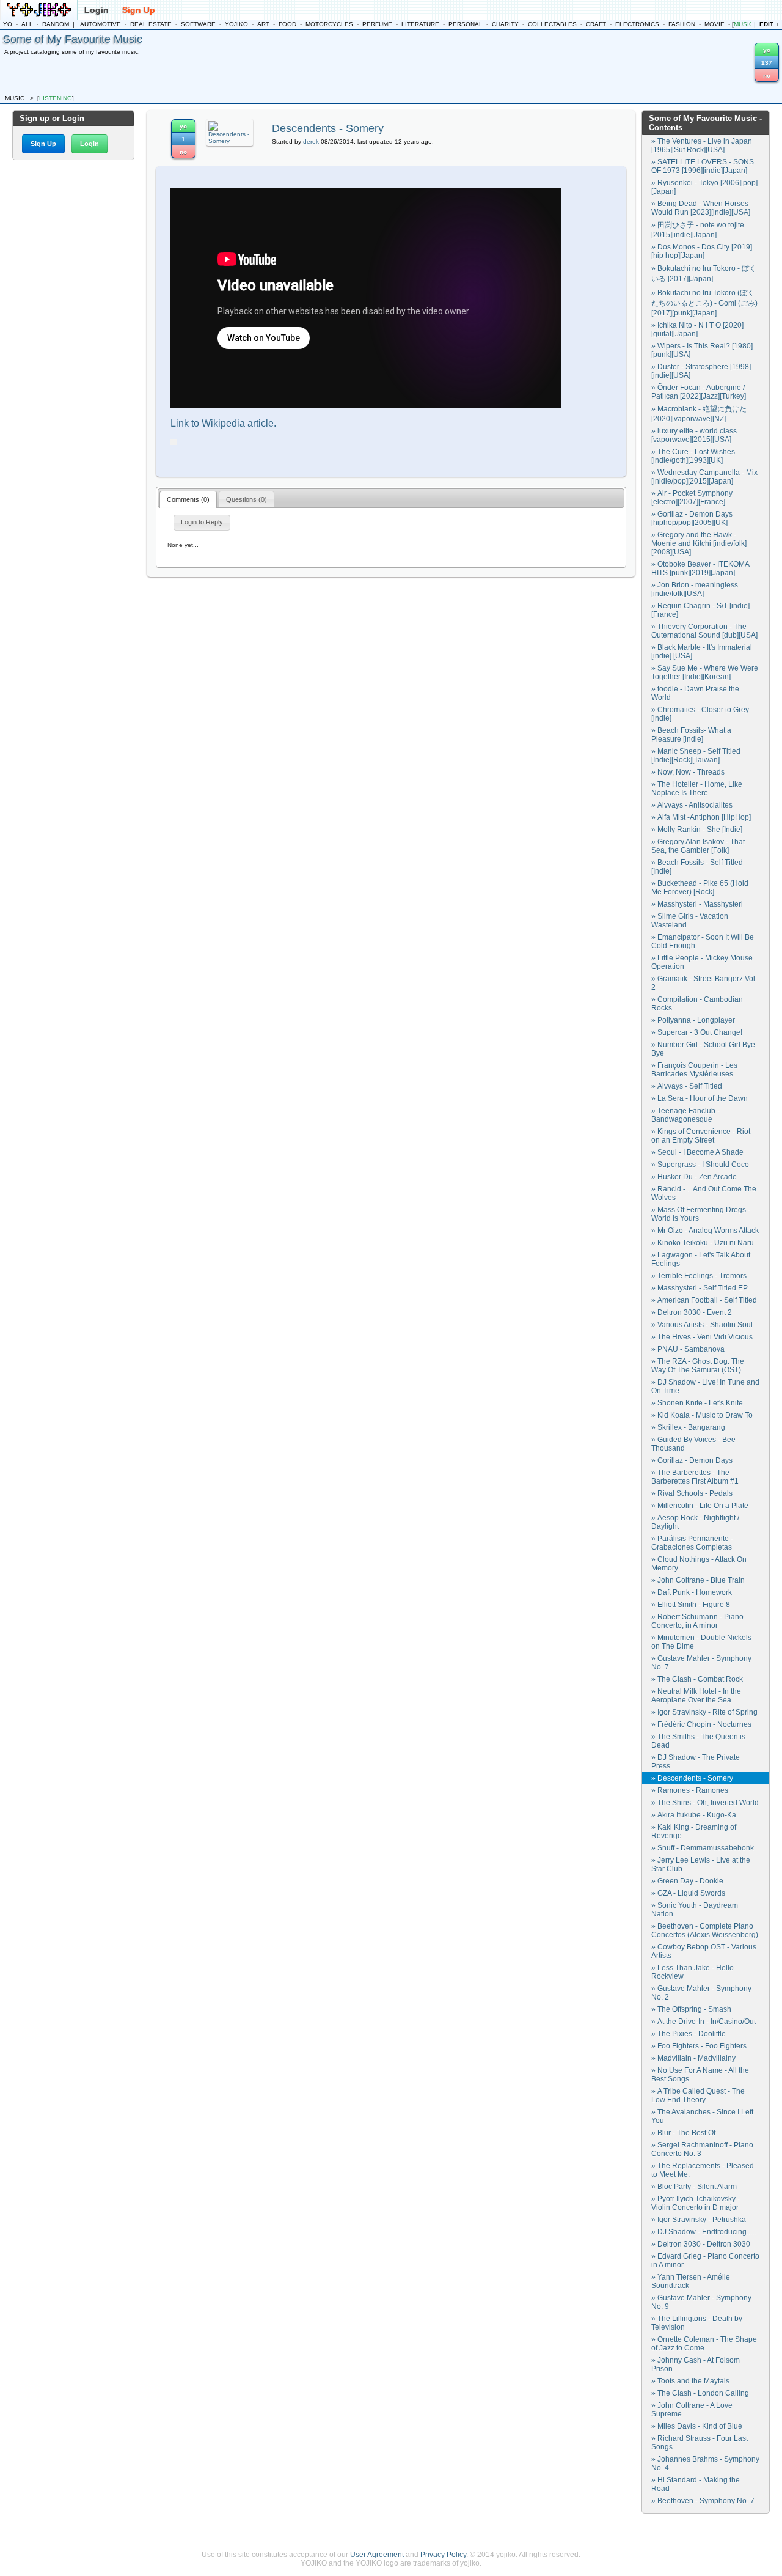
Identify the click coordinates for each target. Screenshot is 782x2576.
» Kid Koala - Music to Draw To (702, 1415)
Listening (56, 98)
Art (263, 24)
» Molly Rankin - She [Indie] (697, 830)
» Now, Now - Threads (688, 772)
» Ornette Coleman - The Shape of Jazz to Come (704, 2344)
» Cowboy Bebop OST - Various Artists (704, 1951)
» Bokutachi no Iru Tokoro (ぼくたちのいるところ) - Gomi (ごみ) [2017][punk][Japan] (704, 303)
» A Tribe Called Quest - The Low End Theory (698, 2096)
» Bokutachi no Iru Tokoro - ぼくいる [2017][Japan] (704, 274)
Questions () (247, 499)
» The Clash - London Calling (700, 2393)
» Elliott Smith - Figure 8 (691, 1605)
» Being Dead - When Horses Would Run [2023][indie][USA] (701, 208)
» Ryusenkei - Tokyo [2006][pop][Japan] (704, 187)
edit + (769, 24)
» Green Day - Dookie (687, 1881)
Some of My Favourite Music (73, 39)
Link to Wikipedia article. (223, 423)
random (56, 24)
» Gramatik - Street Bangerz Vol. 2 (704, 983)
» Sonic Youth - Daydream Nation (695, 1910)
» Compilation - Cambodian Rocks (697, 1004)
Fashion (682, 24)
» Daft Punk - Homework (692, 1592)
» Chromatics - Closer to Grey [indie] (700, 714)
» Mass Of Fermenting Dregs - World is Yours (701, 1214)
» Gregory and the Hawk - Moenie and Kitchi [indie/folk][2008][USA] (699, 543)
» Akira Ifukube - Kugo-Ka (694, 1815)
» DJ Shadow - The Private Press (696, 1762)
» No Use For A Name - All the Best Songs (700, 2075)
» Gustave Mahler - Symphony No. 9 (701, 2302)
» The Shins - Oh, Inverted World (705, 1803)
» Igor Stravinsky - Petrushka (699, 2220)
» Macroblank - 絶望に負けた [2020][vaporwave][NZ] (699, 414)
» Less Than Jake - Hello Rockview (692, 1972)
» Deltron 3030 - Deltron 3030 (701, 2244)
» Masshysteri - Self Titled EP (700, 1288)
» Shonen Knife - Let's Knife (697, 1403)
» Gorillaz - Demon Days (692, 1460)
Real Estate (151, 24)
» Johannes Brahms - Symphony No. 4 (705, 2464)
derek (311, 142)
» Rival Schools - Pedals (692, 1493)
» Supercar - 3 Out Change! (697, 1032)
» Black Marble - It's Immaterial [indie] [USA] (702, 652)
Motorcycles (329, 24)
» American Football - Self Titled (704, 1300)
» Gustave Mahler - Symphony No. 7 (701, 1663)
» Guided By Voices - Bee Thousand (693, 1444)
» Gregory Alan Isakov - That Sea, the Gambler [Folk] (698, 846)
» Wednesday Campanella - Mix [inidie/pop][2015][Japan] (704, 477)
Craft (596, 24)
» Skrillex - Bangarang (688, 1427)
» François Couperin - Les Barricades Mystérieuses (694, 1070)
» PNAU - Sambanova (688, 1349)
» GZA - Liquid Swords (688, 1893)
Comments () (188, 499)
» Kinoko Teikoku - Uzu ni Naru (703, 1243)
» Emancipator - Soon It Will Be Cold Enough (703, 941)
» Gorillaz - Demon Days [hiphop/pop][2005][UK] (692, 518)
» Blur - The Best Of (683, 2133)
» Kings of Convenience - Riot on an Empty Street (701, 1136)
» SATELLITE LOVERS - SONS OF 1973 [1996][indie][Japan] (703, 166)
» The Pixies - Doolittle (689, 2034)
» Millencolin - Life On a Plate (700, 1506)
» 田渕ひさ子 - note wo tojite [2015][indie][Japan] (698, 230)
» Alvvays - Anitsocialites (692, 805)
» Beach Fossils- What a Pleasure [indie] (691, 735)
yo (8, 24)
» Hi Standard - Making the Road (696, 2484)
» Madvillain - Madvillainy (693, 2058)
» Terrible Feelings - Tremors (699, 1276)
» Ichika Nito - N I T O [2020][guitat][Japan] (697, 329)
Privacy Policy (443, 2555)
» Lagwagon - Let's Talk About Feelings (701, 1259)
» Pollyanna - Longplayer (693, 1020)
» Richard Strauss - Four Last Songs (700, 2443)
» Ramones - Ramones (690, 1790)
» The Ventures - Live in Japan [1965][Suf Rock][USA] (702, 145)
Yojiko (236, 24)
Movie (714, 24)
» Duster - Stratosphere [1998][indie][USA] (701, 371)
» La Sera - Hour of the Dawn (700, 1098)
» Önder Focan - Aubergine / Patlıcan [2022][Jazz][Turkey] (699, 392)
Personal (466, 24)
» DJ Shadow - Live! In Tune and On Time (705, 1386)
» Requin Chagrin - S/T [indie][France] (700, 610)
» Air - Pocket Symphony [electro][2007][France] (692, 498)
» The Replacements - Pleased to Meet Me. (703, 2170)
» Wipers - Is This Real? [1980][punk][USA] (702, 350)
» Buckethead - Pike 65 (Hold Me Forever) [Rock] (700, 888)
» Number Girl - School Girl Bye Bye (703, 1049)
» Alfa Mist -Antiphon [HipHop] (701, 817)
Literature (420, 24)
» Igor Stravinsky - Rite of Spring (704, 1712)
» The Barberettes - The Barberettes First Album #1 (695, 1477)
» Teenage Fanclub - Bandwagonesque (685, 1115)
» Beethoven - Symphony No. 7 (703, 2501)
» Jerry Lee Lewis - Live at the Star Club (701, 1864)
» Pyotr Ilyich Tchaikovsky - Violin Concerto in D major (696, 2203)
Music (744, 24)
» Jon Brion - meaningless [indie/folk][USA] (695, 589)
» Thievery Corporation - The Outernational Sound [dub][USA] (704, 631)
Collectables (552, 24)
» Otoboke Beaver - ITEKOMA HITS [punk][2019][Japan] (700, 569)
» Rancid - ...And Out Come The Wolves (704, 1193)
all (27, 24)
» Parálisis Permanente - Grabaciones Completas (692, 1543)
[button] (43, 144)
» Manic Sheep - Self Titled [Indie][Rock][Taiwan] (696, 756)
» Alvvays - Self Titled (687, 1086)
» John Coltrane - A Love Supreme (692, 2410)
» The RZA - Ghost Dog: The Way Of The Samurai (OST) (698, 1366)
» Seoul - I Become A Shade (697, 1152)
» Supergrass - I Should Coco (700, 1165)
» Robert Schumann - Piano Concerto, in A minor (697, 1621)
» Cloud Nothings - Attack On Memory (699, 1564)
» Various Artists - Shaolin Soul (702, 1325)
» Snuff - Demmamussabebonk (703, 1848)
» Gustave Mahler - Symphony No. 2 (701, 1993)
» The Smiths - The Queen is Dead (698, 1741)
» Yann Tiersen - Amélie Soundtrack (691, 2281)
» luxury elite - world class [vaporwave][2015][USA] (694, 435)
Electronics (637, 24)
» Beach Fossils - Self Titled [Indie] (697, 867)
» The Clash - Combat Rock (697, 1679)
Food (287, 24)
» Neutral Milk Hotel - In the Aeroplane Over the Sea (696, 1696)
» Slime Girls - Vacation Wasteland (690, 921)
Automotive (100, 24)
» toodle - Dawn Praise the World (695, 693)
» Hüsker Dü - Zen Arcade (694, 1177)
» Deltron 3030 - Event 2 (692, 1312)
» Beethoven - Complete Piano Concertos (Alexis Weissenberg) (705, 1930)
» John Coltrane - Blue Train (698, 1580)
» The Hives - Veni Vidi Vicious (702, 1337)
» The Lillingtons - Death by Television (697, 2323)
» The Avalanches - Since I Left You (702, 2116)
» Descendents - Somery (692, 1778)
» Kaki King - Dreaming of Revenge (694, 1831)
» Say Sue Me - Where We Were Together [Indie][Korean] (705, 672)
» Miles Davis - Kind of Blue (697, 2426)
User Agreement (377, 2555)
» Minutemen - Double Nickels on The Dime (701, 1642)
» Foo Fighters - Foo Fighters (699, 2046)
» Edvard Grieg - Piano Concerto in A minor (705, 2261)
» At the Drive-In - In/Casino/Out (703, 2022)
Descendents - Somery (328, 128)
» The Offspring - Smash (691, 2009)
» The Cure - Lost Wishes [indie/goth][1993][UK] (693, 456)
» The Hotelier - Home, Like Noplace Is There (697, 789)
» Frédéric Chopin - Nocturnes (701, 1724)
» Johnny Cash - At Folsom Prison (696, 2364)
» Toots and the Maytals (690, 2381)
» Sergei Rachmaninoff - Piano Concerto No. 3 (702, 2149)
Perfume (377, 24)
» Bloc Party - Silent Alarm (694, 2187)
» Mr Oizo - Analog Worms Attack (705, 1231)
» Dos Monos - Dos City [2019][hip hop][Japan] (702, 251)
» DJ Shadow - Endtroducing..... (703, 2232)
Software (198, 24)
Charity (505, 24)
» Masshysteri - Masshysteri (697, 904)
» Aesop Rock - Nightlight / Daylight (695, 1522)
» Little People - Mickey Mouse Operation (702, 962)
